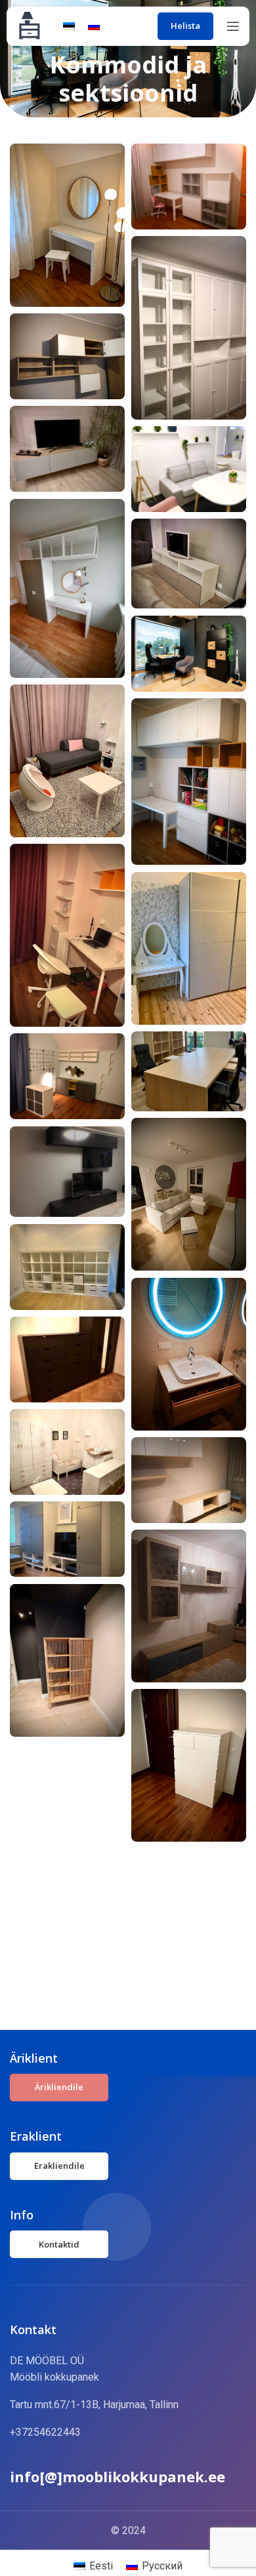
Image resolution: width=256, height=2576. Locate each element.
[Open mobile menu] (233, 26)
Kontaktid (59, 2244)
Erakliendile (59, 2166)
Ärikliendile (59, 2087)
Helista (185, 26)
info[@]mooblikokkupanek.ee (117, 2476)
